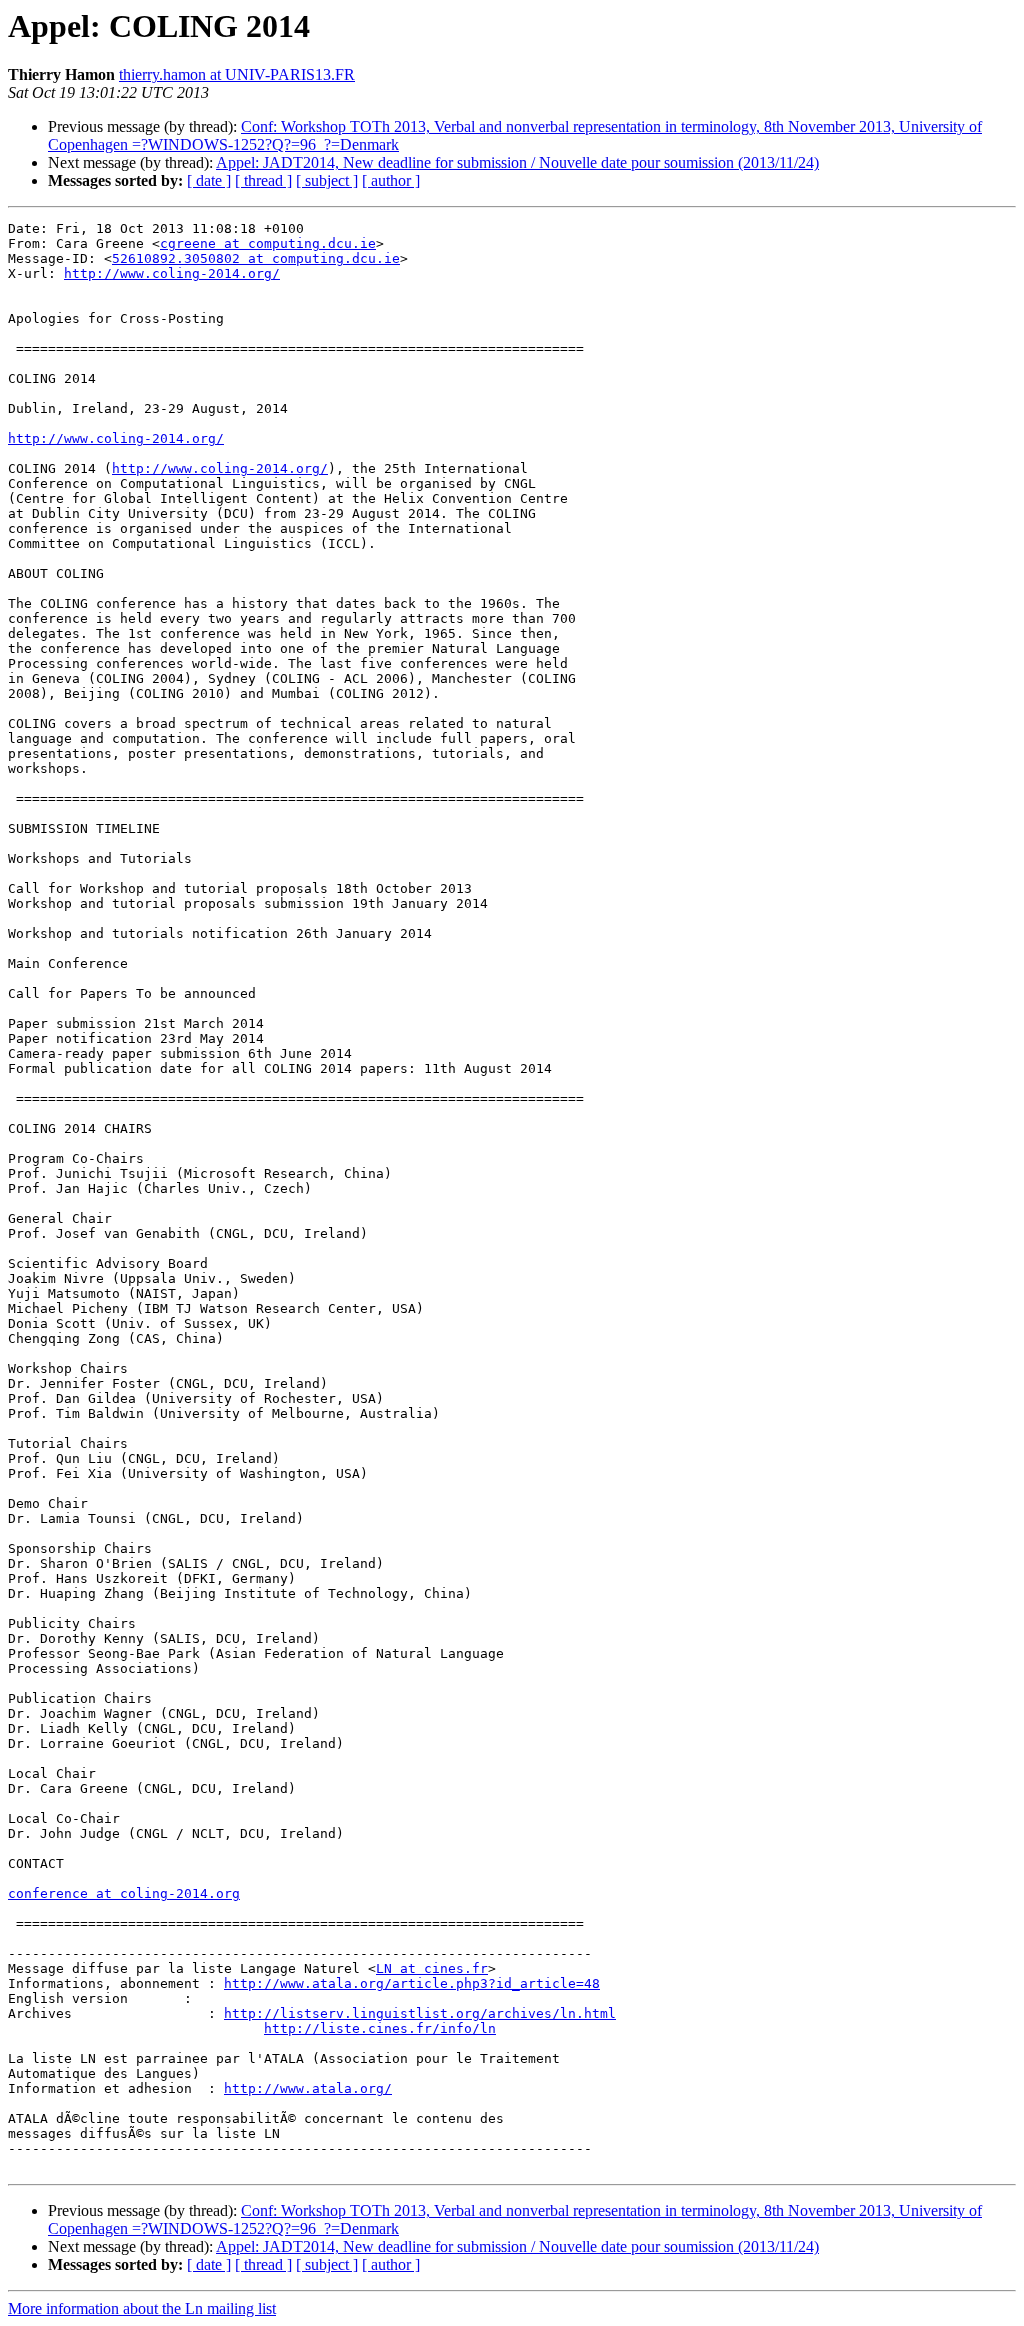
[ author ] (391, 180)
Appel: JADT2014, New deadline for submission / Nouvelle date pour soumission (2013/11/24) (517, 162)
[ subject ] (327, 180)
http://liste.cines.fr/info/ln (380, 2028)
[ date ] (209, 180)
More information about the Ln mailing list (142, 2308)
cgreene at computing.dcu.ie (268, 243)
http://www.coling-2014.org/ (172, 273)
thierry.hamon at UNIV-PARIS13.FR (237, 74)
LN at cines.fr (432, 1968)
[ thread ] (263, 180)
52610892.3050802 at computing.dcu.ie (256, 258)
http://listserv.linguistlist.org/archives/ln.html (420, 2013)
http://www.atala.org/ (308, 2088)
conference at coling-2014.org (124, 1893)
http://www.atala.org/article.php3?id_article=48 (412, 1983)
